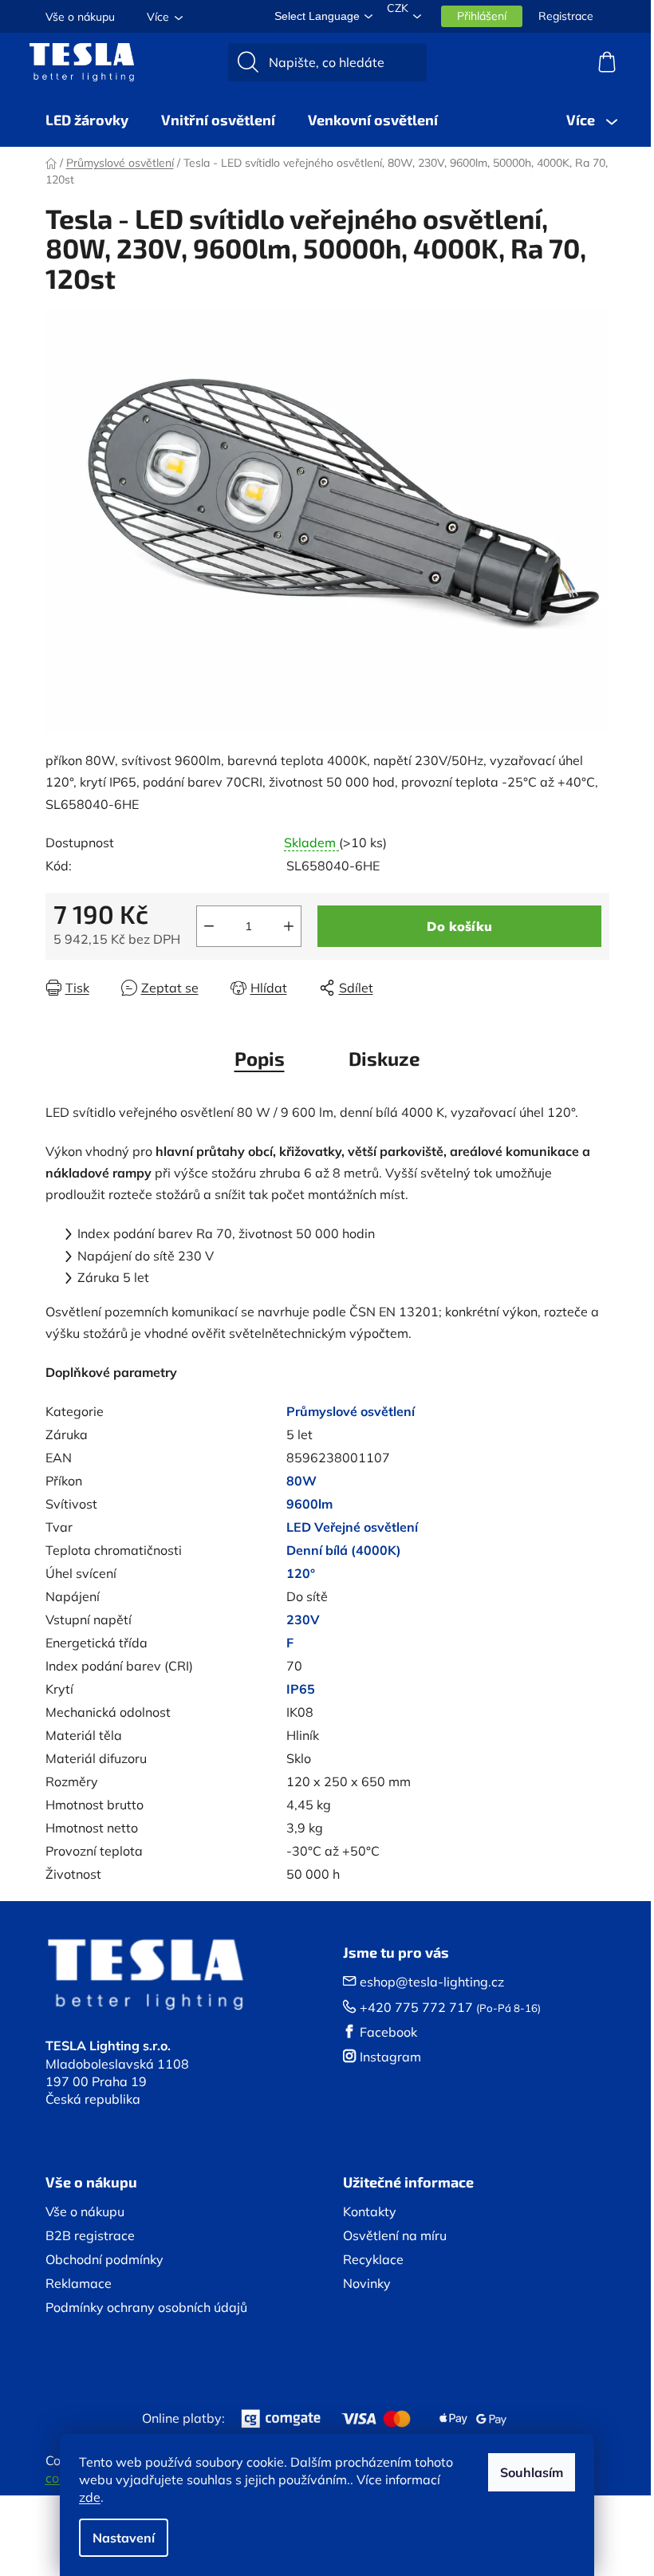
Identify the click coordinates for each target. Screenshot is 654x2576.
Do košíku (459, 926)
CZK (398, 8)
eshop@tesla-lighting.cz (432, 1982)
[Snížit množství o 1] (209, 926)
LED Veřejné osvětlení (352, 1527)
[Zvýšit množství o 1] (289, 926)
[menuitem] (87, 120)
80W (301, 1481)
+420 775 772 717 (416, 2007)
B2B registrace (90, 2235)
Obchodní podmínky (104, 2259)
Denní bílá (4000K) (344, 1550)
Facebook (388, 2032)
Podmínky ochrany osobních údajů (146, 2307)
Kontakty (370, 2211)
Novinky (367, 2283)
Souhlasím (532, 2472)
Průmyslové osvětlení (351, 1411)
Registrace (566, 16)
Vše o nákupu (80, 17)
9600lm (309, 1504)
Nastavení (124, 2538)
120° (301, 1573)
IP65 (301, 1689)
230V (303, 1619)
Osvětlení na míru (395, 2235)
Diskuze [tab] (384, 1058)
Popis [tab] (260, 1058)
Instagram (390, 2057)
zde (90, 2497)
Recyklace (373, 2259)
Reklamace (79, 2283)
